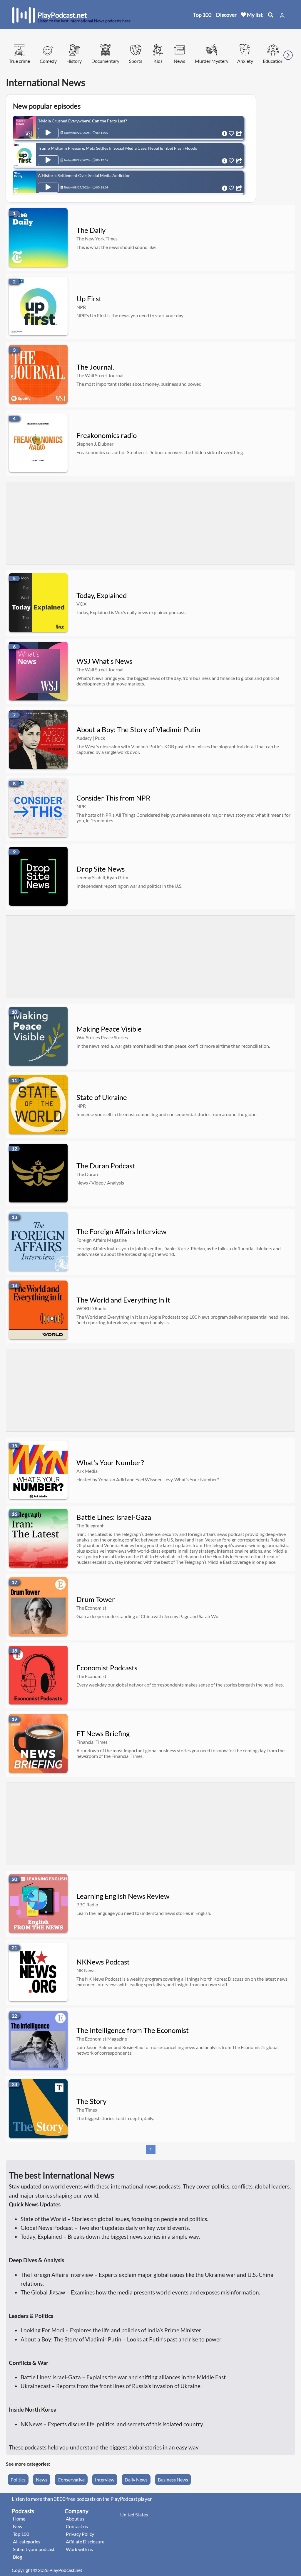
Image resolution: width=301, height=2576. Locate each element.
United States (134, 2514)
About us (75, 2519)
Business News (173, 2480)
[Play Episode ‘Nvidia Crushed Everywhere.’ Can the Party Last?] (48, 133)
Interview (105, 2480)
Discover (226, 15)
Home (19, 2519)
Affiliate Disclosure (85, 2542)
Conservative (71, 2480)
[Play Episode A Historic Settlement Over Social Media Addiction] (48, 188)
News (42, 2480)
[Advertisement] (151, 523)
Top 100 (202, 15)
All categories (27, 2542)
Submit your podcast (34, 2549)
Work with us (79, 2549)
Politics (18, 2480)
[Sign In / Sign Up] (282, 16)
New (18, 2526)
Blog (17, 2557)
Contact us (77, 2526)
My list (254, 15)
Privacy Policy (80, 2534)
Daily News (136, 2480)
